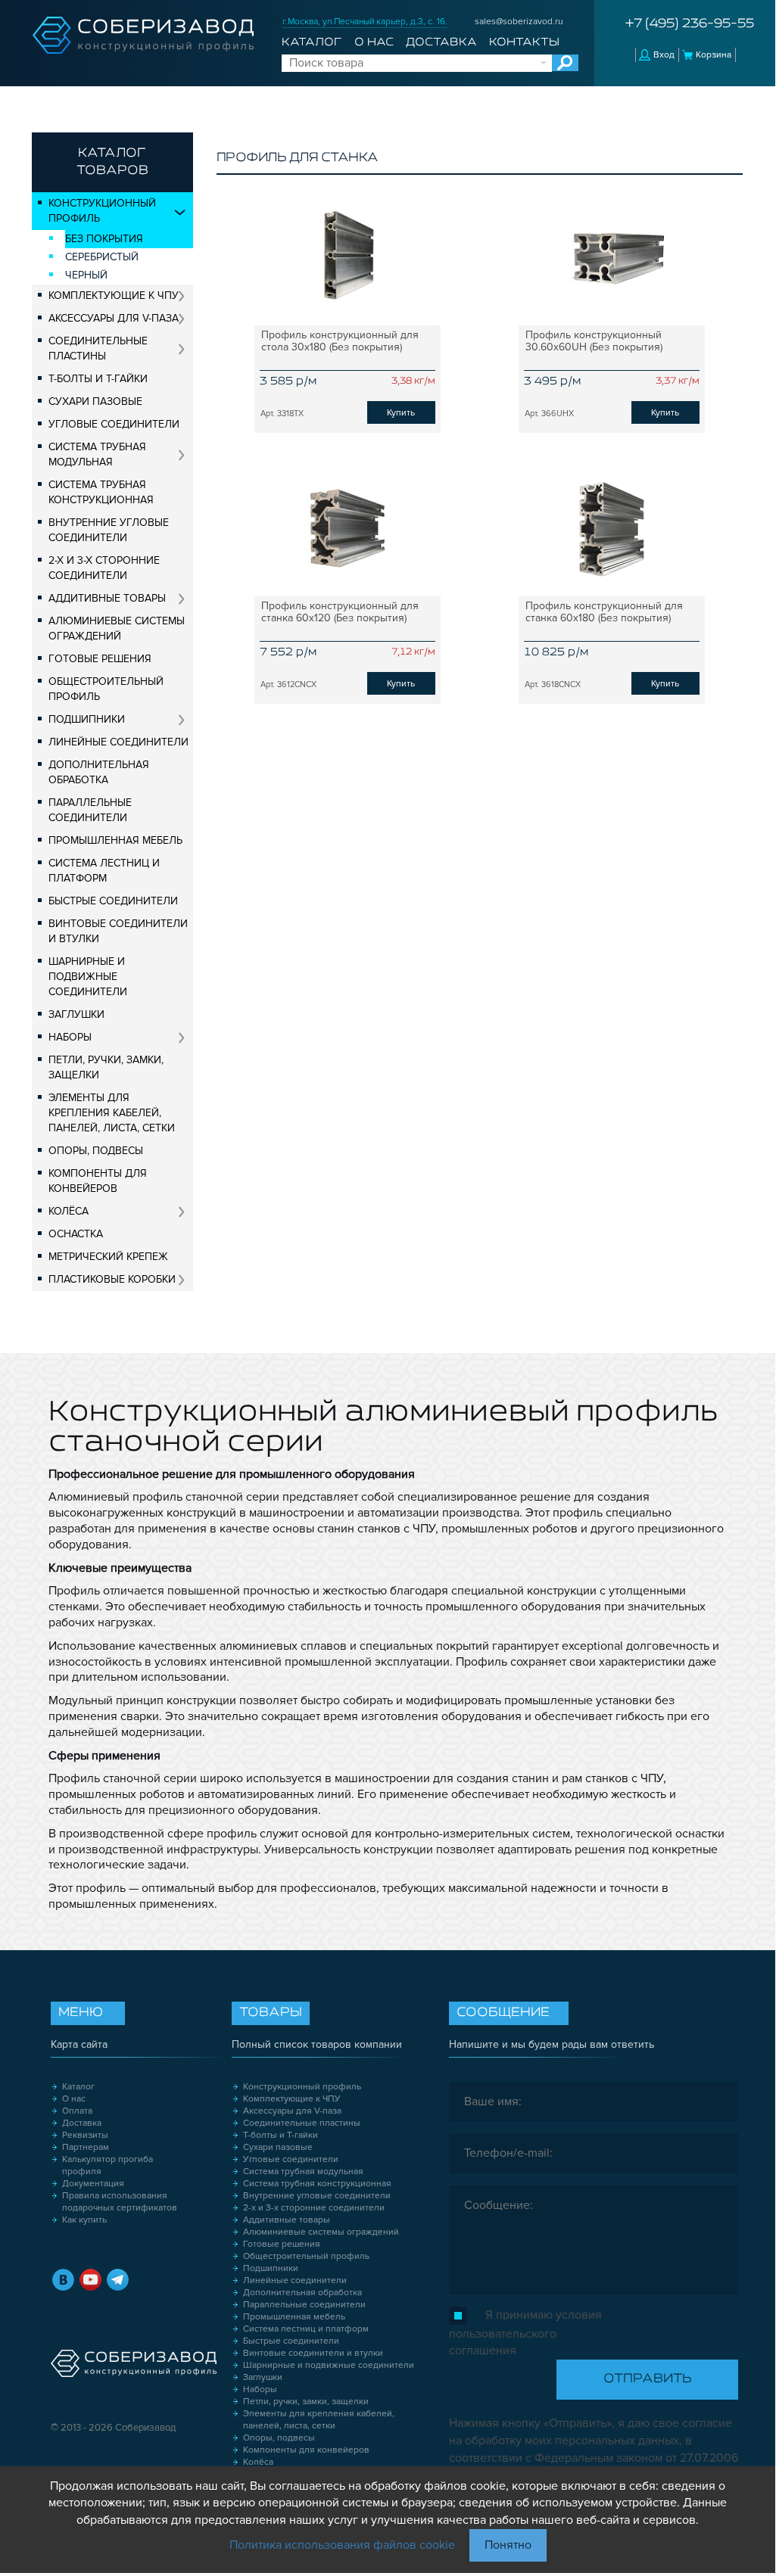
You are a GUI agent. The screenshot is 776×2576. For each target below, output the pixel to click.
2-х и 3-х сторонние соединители (104, 568)
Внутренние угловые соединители (109, 530)
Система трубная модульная (97, 454)
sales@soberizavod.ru (519, 22)
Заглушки (76, 1014)
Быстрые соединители (113, 901)
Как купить (84, 2220)
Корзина (714, 55)
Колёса (69, 1211)
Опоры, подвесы (96, 1151)
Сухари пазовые (95, 401)
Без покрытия (104, 239)
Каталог (312, 42)
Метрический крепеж (108, 1257)
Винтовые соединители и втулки (118, 931)
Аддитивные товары (107, 598)
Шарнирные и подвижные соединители (88, 977)
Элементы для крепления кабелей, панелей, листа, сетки (112, 1113)
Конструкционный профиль (102, 211)
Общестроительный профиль (106, 689)
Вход (664, 55)
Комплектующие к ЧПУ (114, 296)
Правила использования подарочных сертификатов (120, 2202)
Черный (86, 275)
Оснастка (76, 1234)
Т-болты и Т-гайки (98, 379)
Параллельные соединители (90, 810)
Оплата (77, 2111)
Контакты (524, 42)
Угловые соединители (114, 424)
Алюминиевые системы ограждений (117, 628)
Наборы (70, 1037)
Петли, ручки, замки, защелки (106, 1067)
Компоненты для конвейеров (98, 1181)
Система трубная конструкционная (101, 492)
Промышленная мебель (115, 840)
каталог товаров (112, 162)
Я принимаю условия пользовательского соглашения (525, 2333)
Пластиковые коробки (112, 1279)
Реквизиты (85, 2135)
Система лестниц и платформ (104, 871)
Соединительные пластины (98, 348)
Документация (93, 2184)
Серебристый (102, 257)
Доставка (441, 42)
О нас (374, 42)
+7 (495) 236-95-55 (690, 24)
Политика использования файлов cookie (342, 2545)
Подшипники (87, 719)
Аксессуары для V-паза (114, 318)
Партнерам (86, 2147)
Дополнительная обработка (99, 772)
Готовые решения (100, 659)
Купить (401, 413)
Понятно (508, 2545)
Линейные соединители (118, 742)
